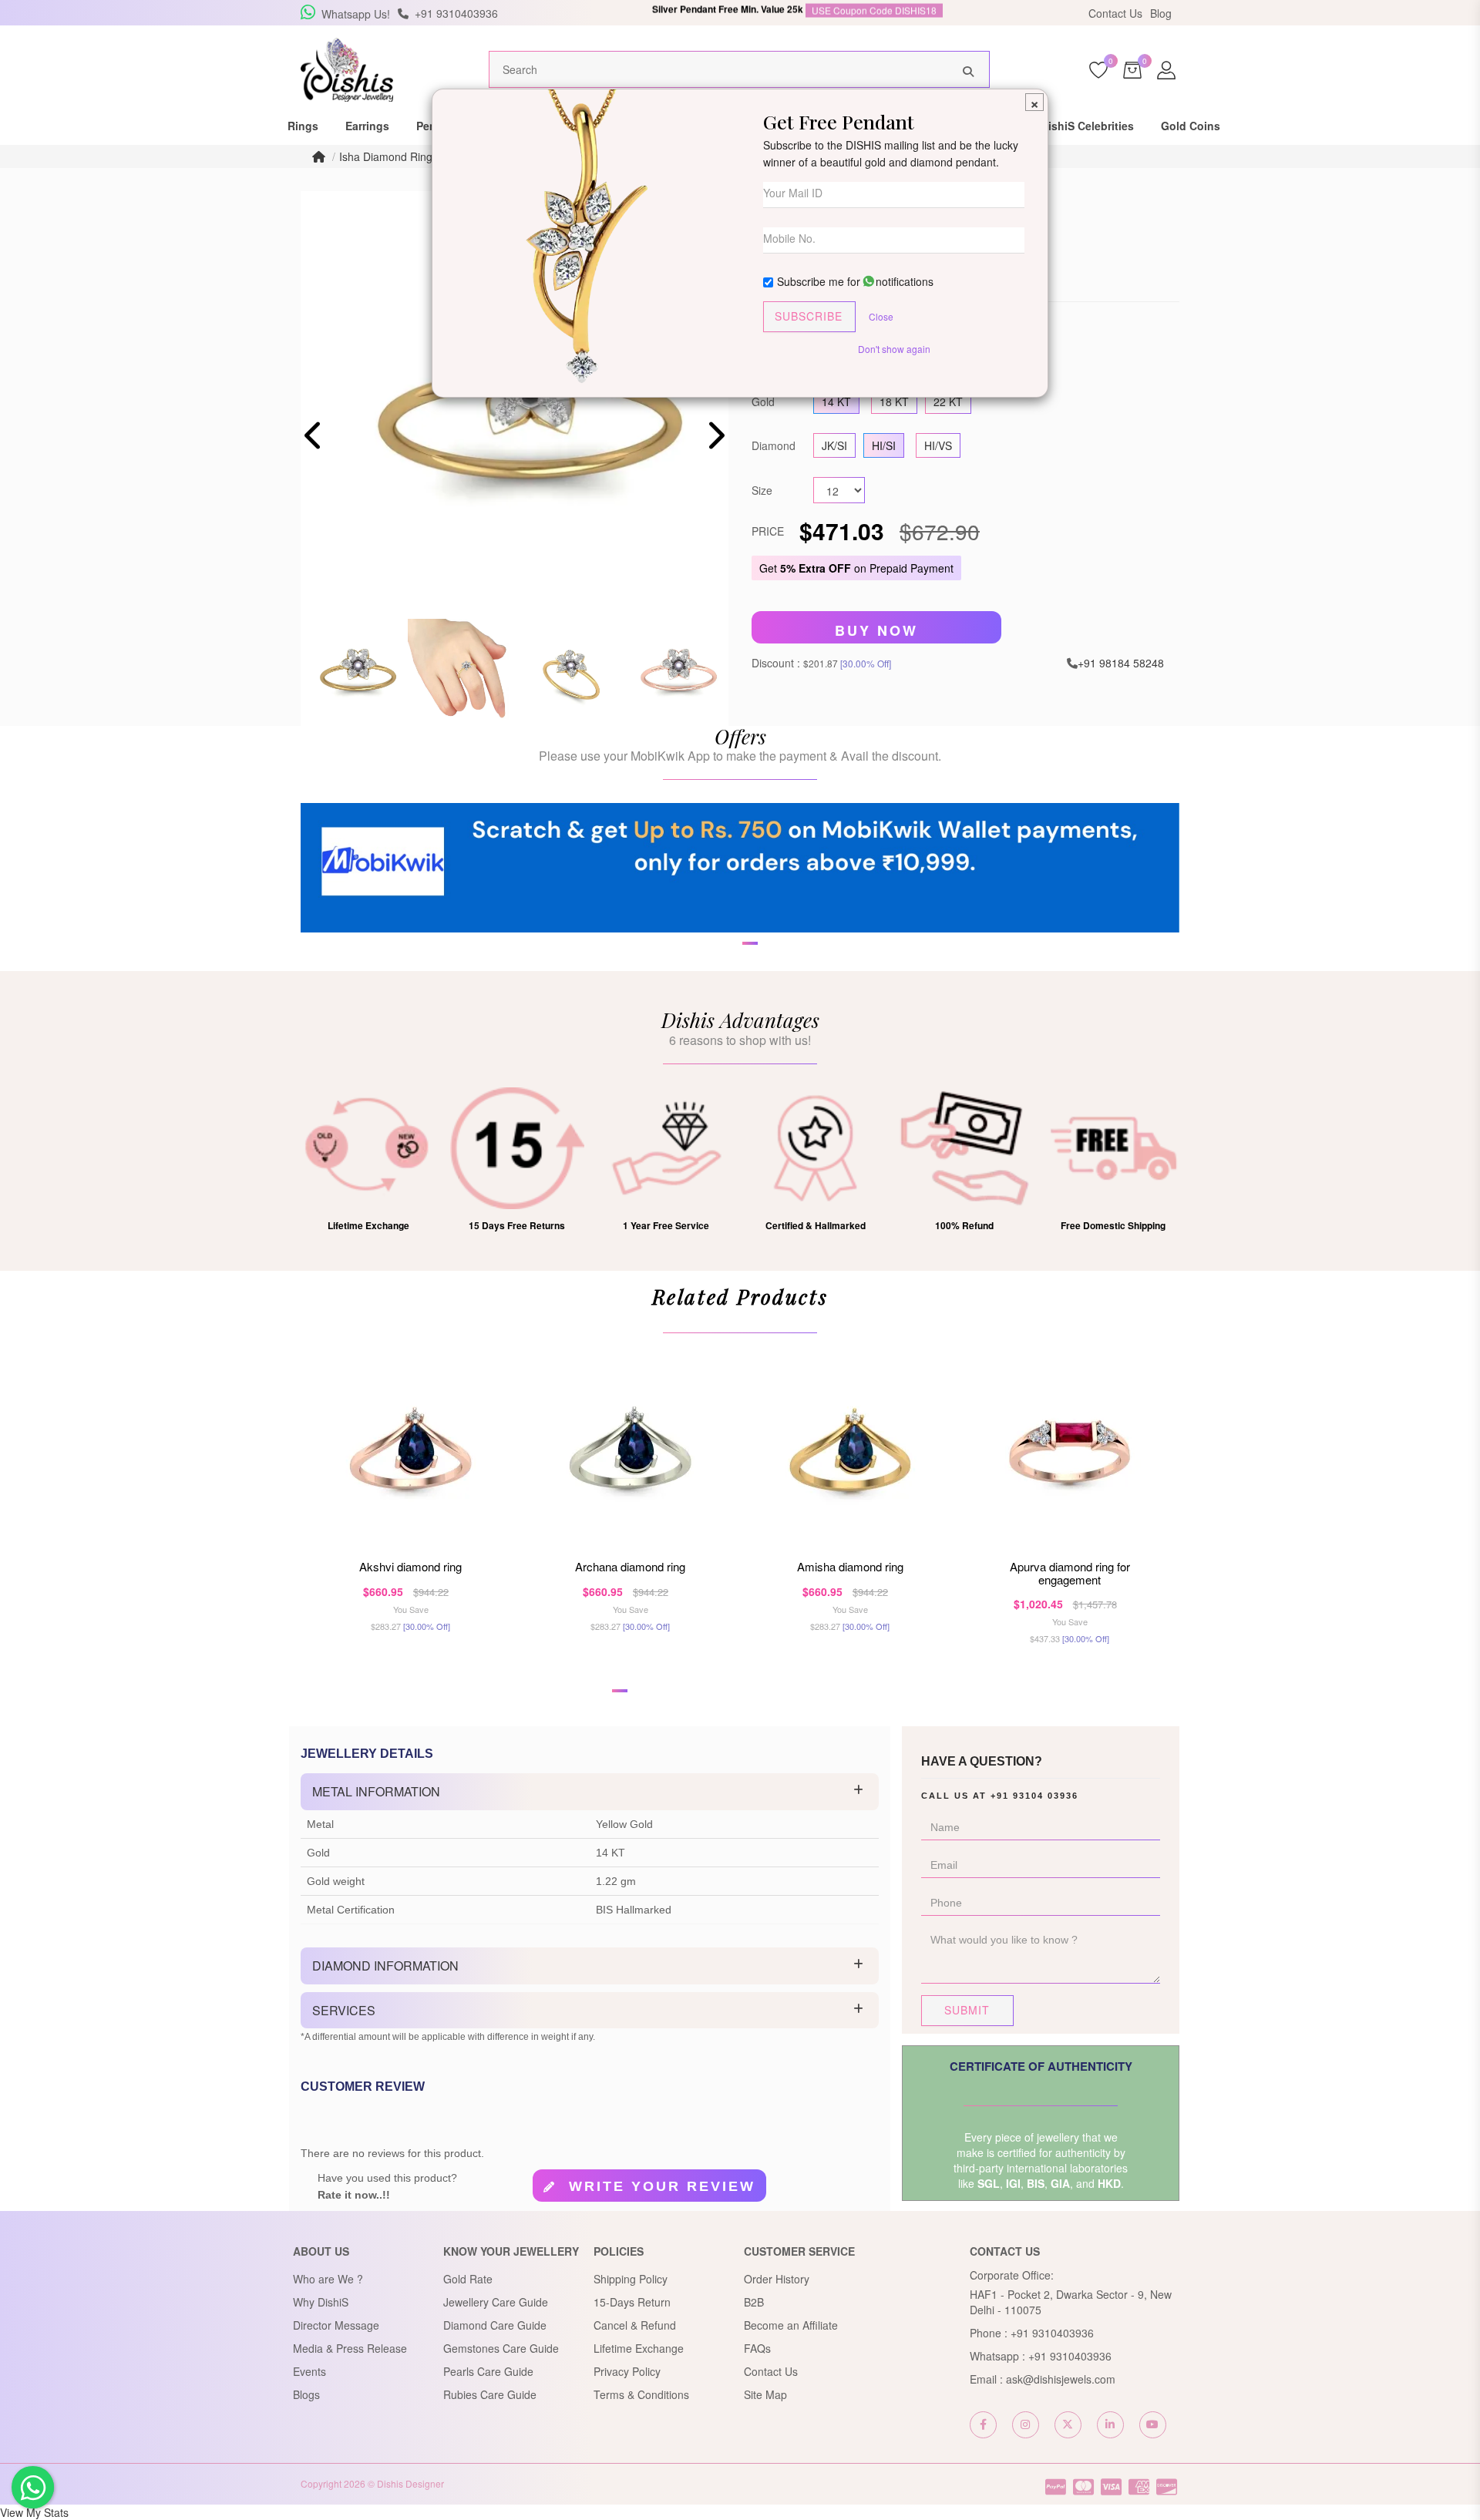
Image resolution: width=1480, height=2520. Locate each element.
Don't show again (894, 349)
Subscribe (809, 316)
